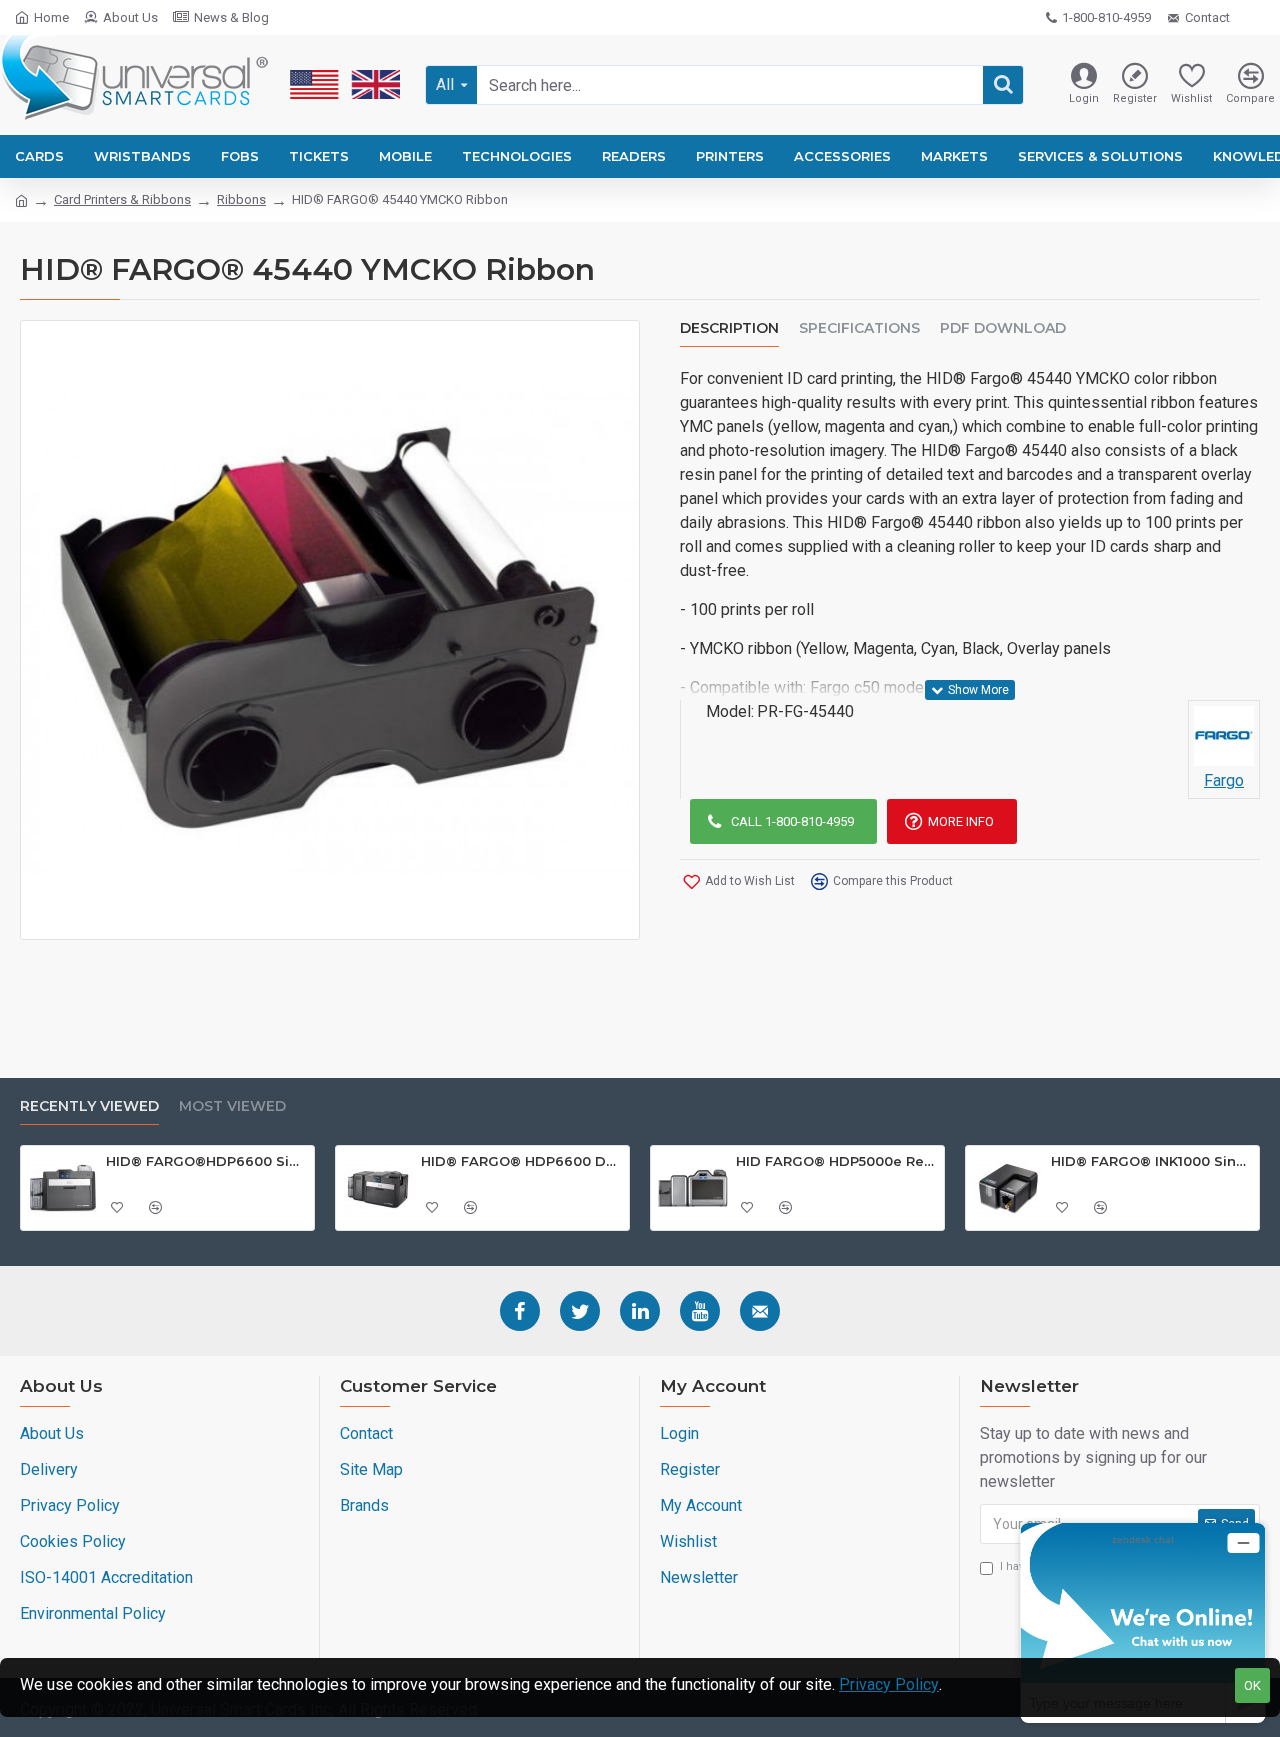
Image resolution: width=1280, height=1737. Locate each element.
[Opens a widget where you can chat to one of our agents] (1143, 1622)
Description (729, 328)
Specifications (859, 328)
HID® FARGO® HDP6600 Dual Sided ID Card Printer (521, 1161)
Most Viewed (232, 1106)
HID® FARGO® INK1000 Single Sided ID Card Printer (1151, 1161)
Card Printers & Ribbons (122, 199)
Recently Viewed (89, 1106)
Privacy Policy (889, 1684)
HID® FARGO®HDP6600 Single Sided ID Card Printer (206, 1161)
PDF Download (1003, 328)
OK (1252, 1685)
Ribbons (241, 199)
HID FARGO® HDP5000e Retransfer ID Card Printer (836, 1161)
